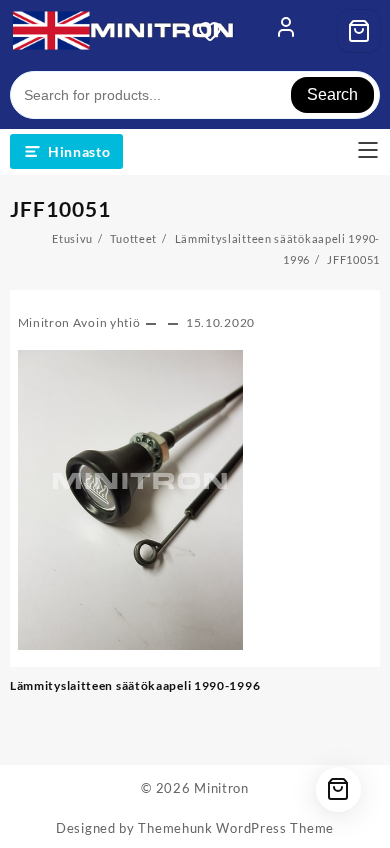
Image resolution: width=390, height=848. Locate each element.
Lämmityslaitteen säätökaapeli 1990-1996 (135, 685)
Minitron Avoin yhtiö (79, 322)
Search (332, 94)
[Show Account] (286, 31)
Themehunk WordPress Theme (236, 828)
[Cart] (359, 31)
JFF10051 (60, 208)
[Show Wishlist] (216, 31)
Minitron (221, 788)
